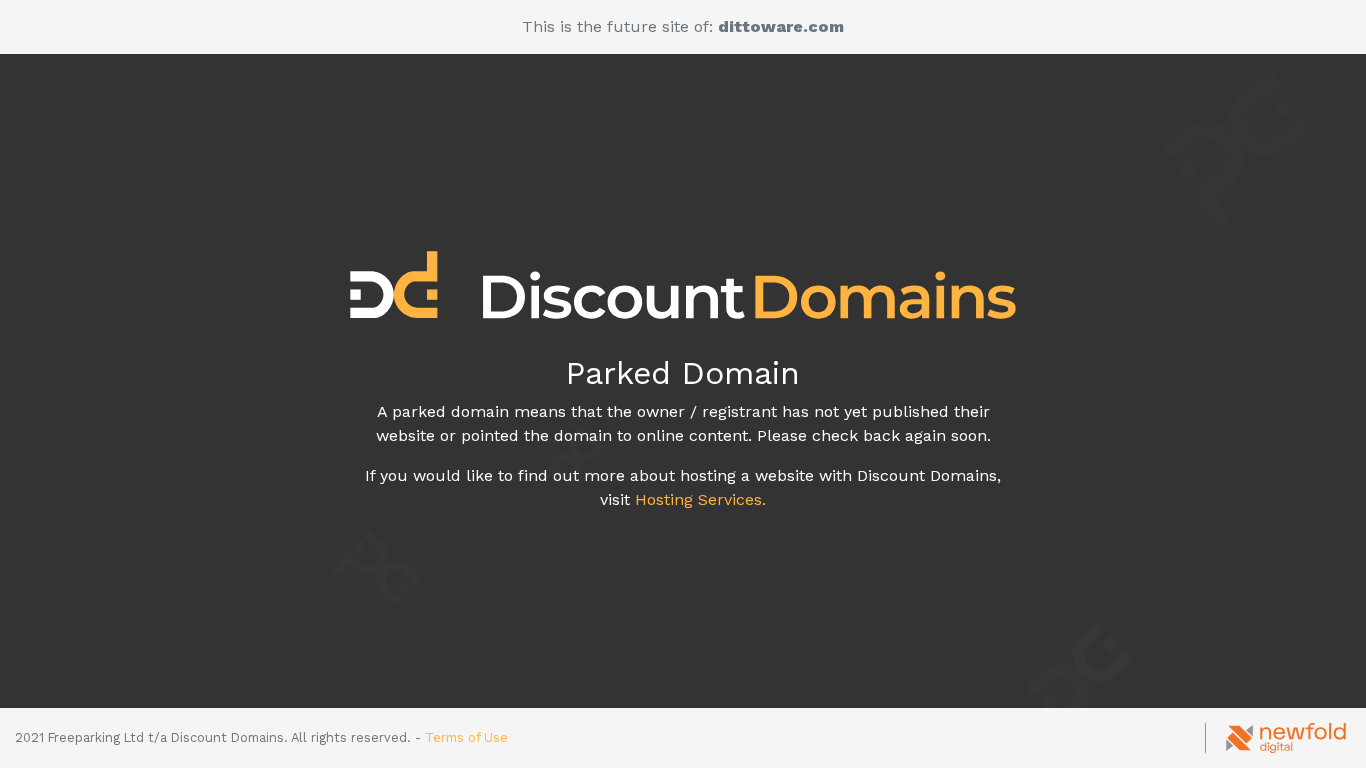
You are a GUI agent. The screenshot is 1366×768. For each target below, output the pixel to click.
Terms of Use (466, 737)
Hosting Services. (700, 499)
